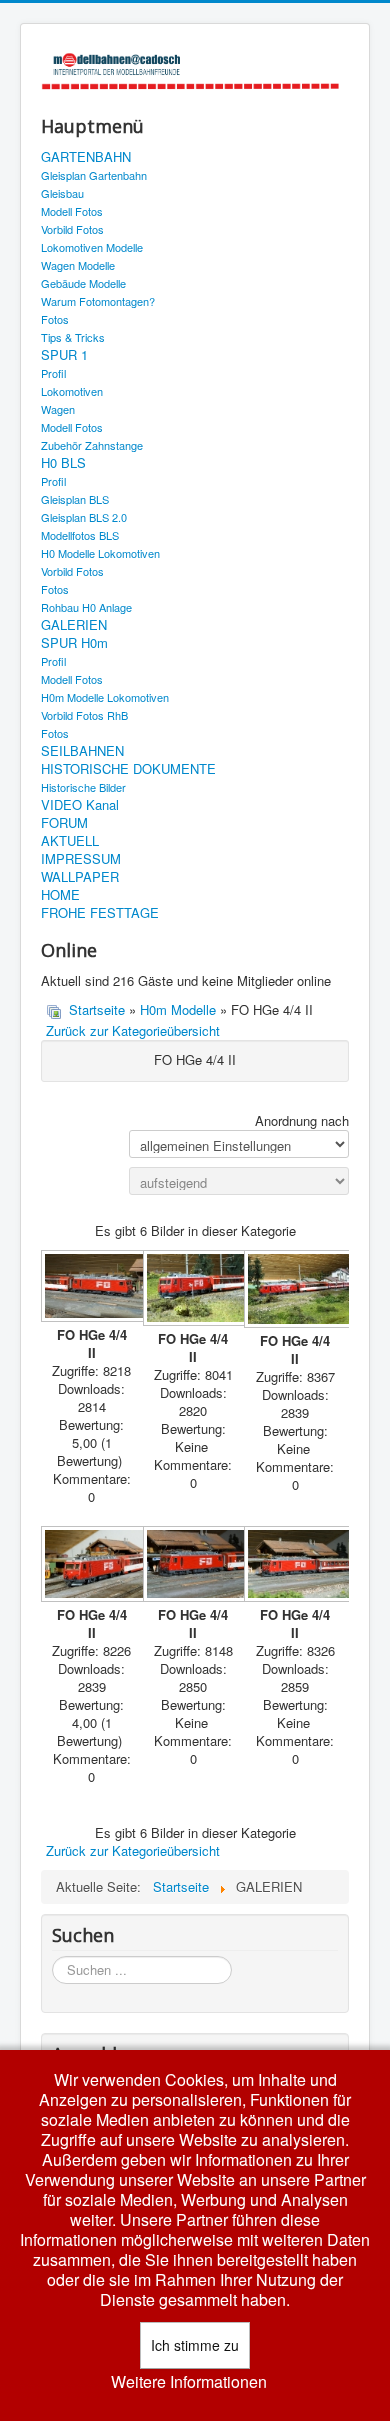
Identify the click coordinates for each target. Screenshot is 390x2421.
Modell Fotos (72, 211)
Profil (53, 373)
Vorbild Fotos (72, 229)
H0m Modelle (178, 1009)
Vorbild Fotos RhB (84, 715)
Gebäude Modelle (83, 283)
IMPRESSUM (81, 859)
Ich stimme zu (195, 2345)
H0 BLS (63, 463)
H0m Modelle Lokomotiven (105, 697)
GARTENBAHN (86, 157)
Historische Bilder (83, 787)
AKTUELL (70, 841)
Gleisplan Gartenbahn (94, 175)
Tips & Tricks (73, 337)
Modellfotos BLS (80, 535)
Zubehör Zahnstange (92, 445)
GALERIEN (74, 625)
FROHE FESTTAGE (100, 913)
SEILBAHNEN (82, 751)
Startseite (97, 1009)
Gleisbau (62, 193)
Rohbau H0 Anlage (86, 607)
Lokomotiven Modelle (92, 247)
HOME (60, 895)
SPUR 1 (64, 355)
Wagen (58, 409)
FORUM (64, 823)
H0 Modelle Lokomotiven (100, 553)
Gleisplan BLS (75, 499)
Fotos (55, 319)
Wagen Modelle (78, 265)
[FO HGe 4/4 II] (92, 1287)
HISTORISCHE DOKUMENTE (128, 769)
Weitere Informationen (189, 2382)
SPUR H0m (74, 643)
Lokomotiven (72, 391)
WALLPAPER (80, 877)
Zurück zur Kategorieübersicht (133, 1030)
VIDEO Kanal (80, 805)
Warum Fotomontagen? (98, 301)
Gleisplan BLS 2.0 (84, 517)
